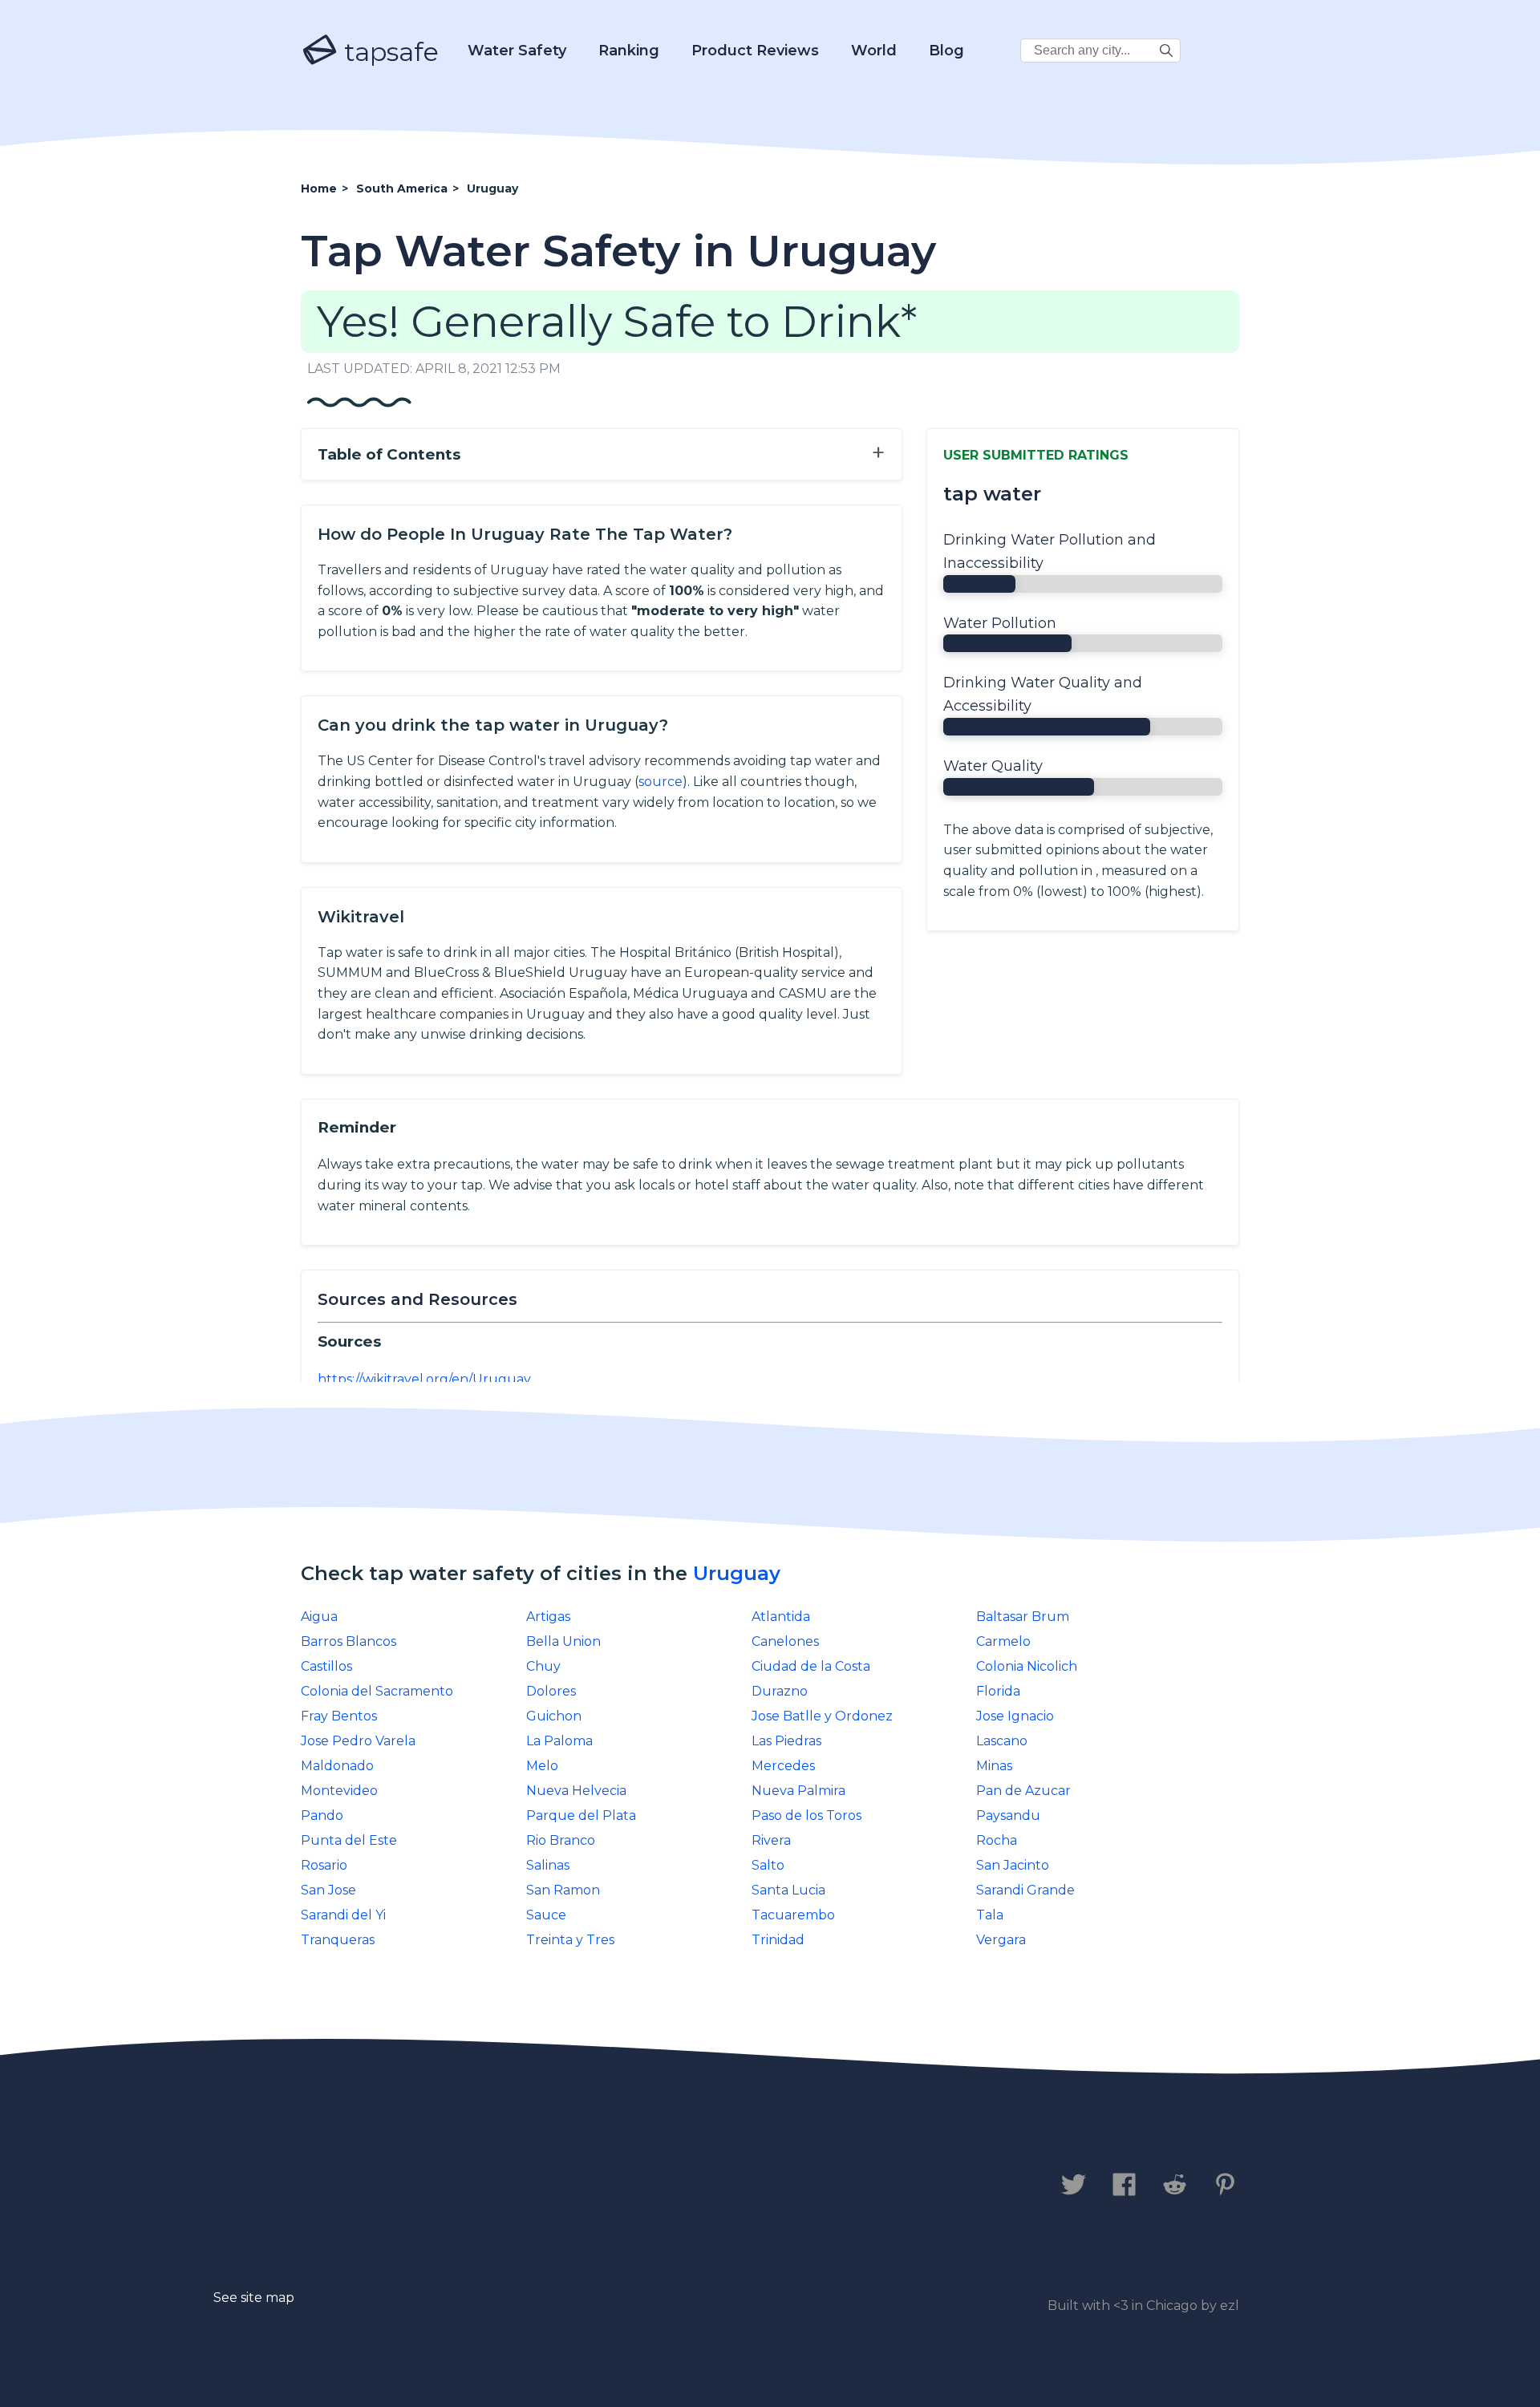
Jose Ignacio (1015, 1716)
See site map (254, 2298)
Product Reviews (755, 51)
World (874, 51)
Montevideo (339, 1791)
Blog (946, 51)
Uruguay (737, 1573)
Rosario (324, 1865)
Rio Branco (561, 1840)
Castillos (326, 1666)
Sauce (546, 1915)
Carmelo (1003, 1641)
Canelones (785, 1641)
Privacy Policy (479, 2186)
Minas (994, 1766)
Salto (768, 1865)
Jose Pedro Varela (358, 1741)
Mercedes (783, 1766)
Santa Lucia (788, 1890)
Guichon (554, 1716)
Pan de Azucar (1023, 1791)
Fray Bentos (339, 1716)
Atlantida (781, 1617)
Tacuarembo (793, 1915)
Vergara (1001, 1940)
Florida (998, 1691)
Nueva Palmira (798, 1791)
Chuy (543, 1666)
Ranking (629, 51)
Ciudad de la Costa (811, 1666)
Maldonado (337, 1766)
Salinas (548, 1865)
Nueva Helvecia (576, 1791)
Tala (990, 1915)
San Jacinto (1013, 1865)
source (661, 782)
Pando (322, 1815)
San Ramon (563, 1890)
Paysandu (1008, 1815)
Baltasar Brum (1023, 1617)
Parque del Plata (581, 1815)
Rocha (997, 1840)
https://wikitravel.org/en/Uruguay (424, 1379)
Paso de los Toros (806, 1815)
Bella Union (563, 1641)
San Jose (328, 1890)
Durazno (780, 1691)
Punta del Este (349, 1840)
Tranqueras (338, 1940)
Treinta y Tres (570, 1940)
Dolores (551, 1691)
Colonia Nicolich (1027, 1666)
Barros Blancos (349, 1641)
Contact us (348, 2186)
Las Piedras (786, 1741)
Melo (542, 1766)
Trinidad (778, 1940)
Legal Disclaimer (637, 2186)
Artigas (548, 1617)
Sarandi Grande (1025, 1890)
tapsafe (388, 52)
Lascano (1002, 1741)
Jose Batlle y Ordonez (822, 1716)
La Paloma (559, 1741)
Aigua (319, 1617)
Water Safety (517, 51)
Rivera (771, 1840)
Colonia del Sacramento (377, 1691)
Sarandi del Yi (343, 1915)
